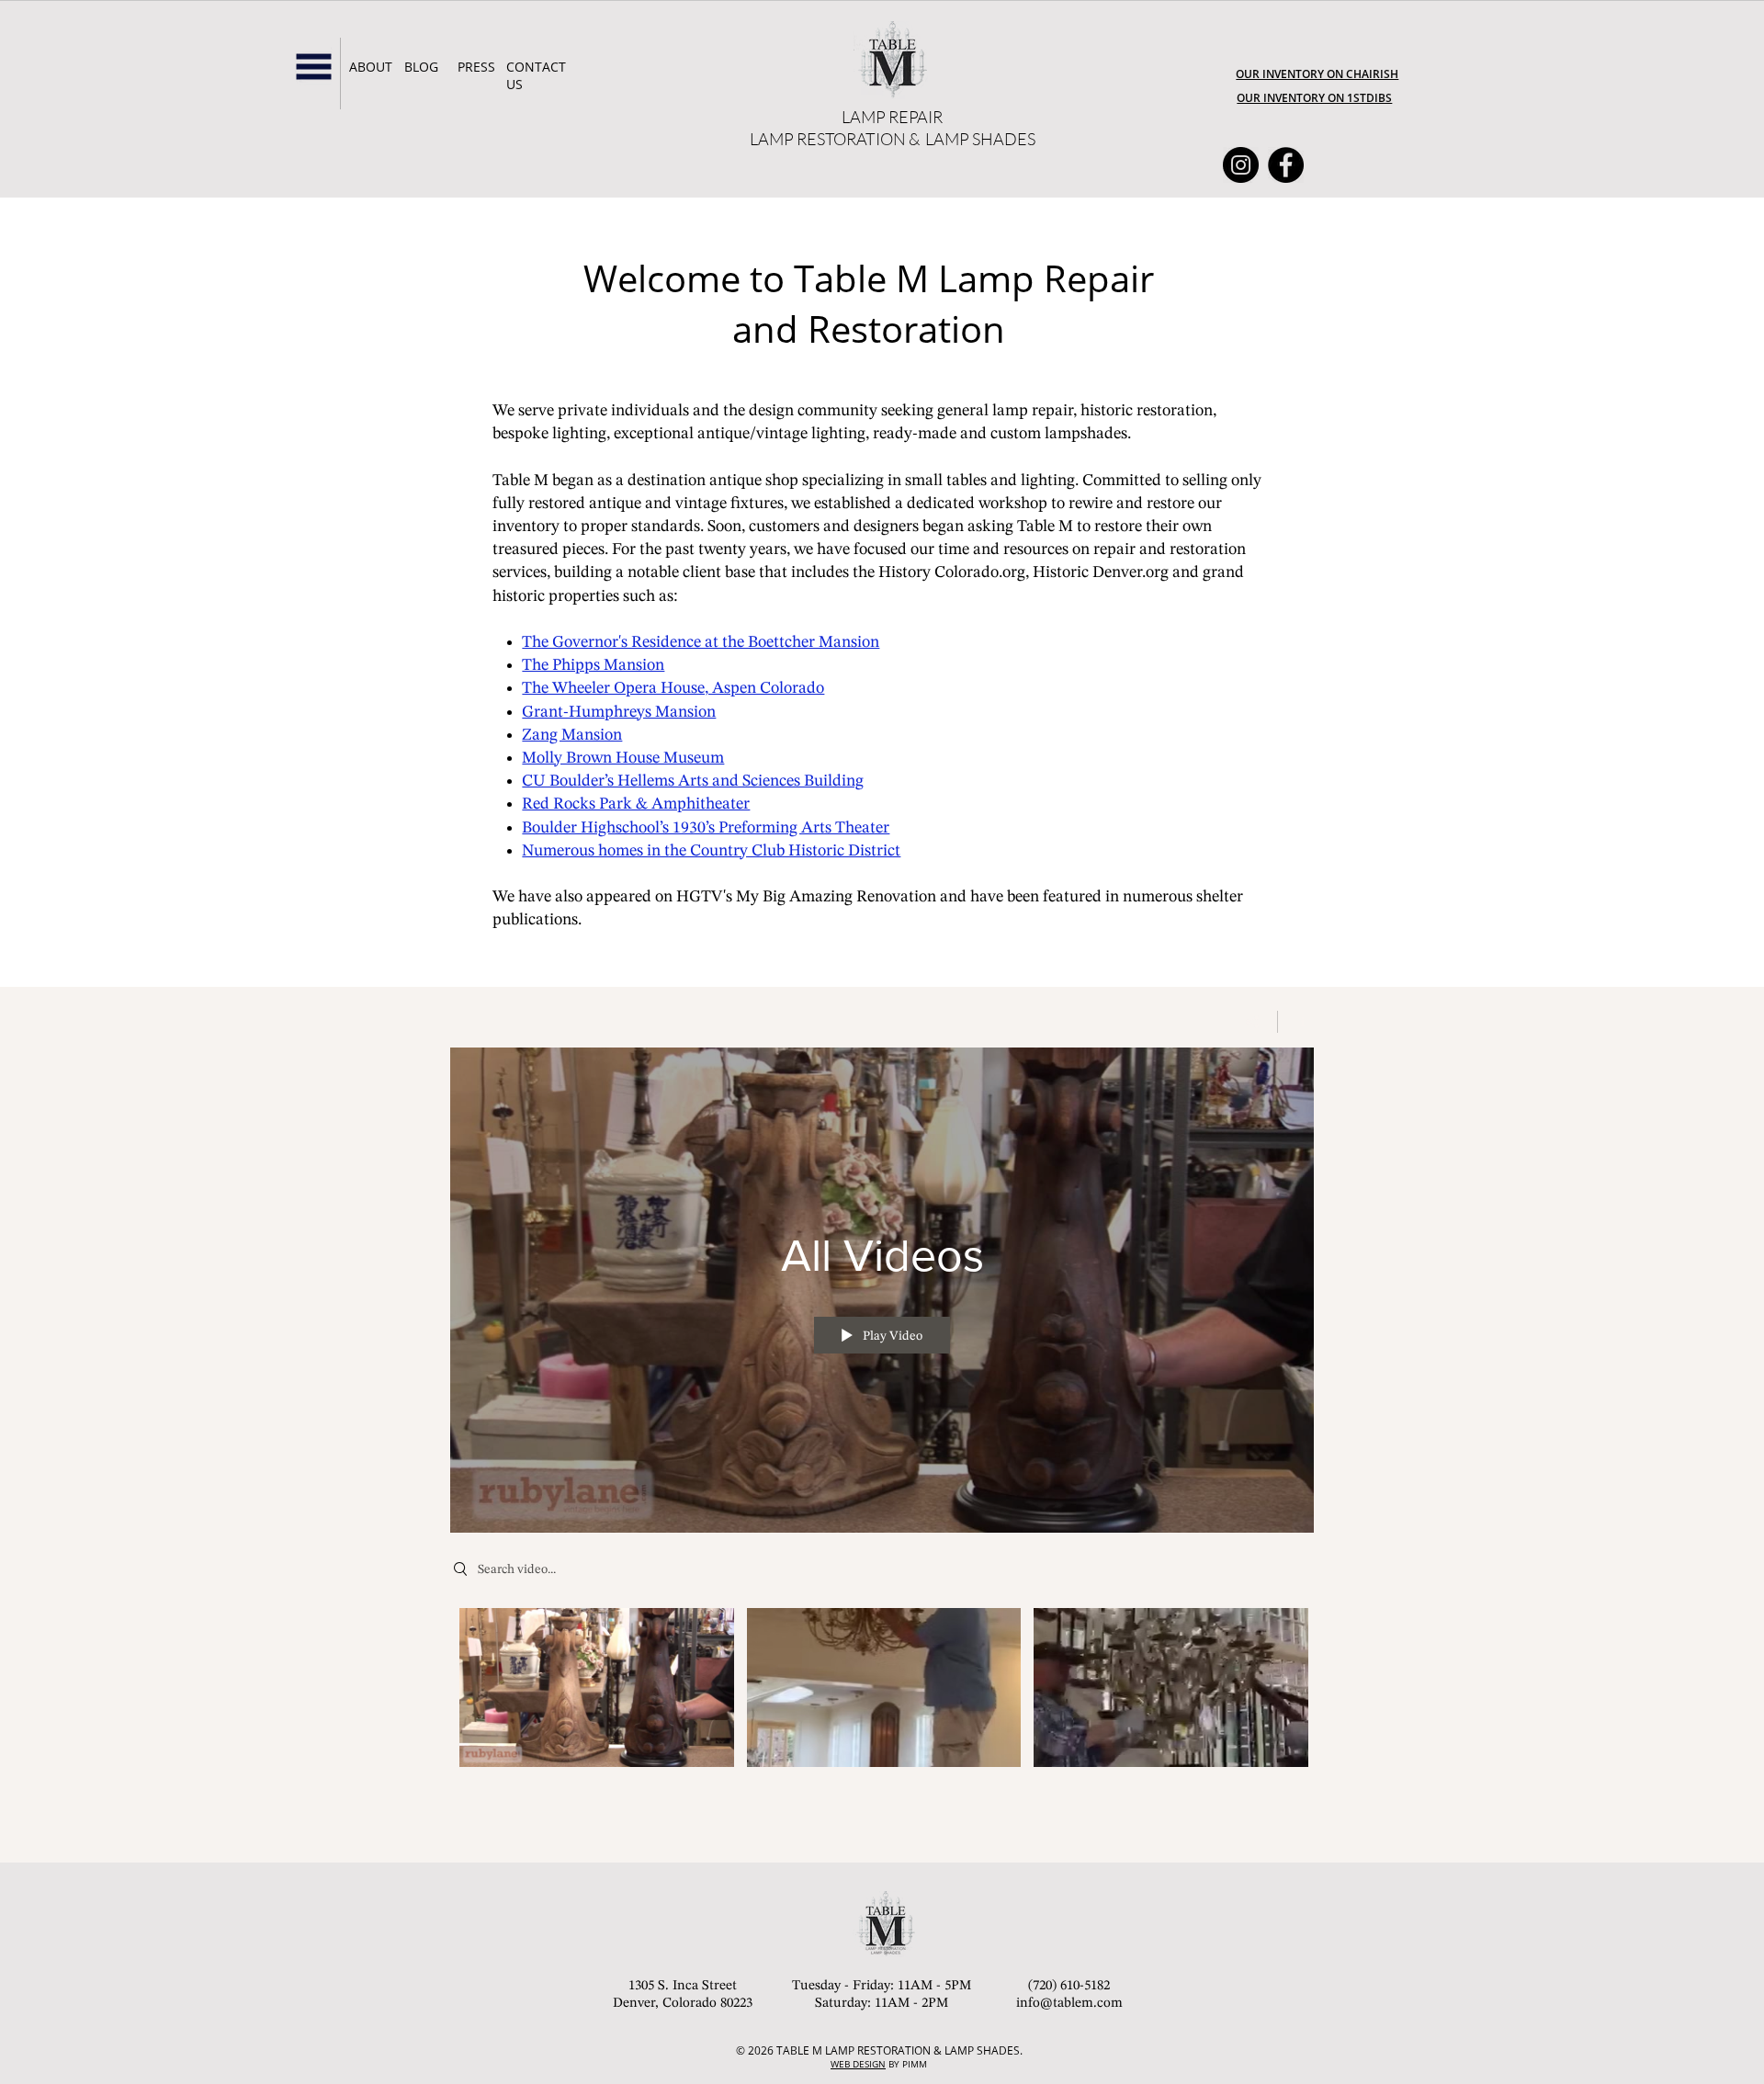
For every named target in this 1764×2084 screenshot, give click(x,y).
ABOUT (371, 67)
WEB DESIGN (858, 2064)
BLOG (421, 67)
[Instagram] (1241, 165)
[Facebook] (1286, 165)
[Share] (1253, 1022)
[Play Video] (597, 1688)
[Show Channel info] (1296, 1022)
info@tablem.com (1069, 2004)
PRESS (476, 67)
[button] (314, 67)
